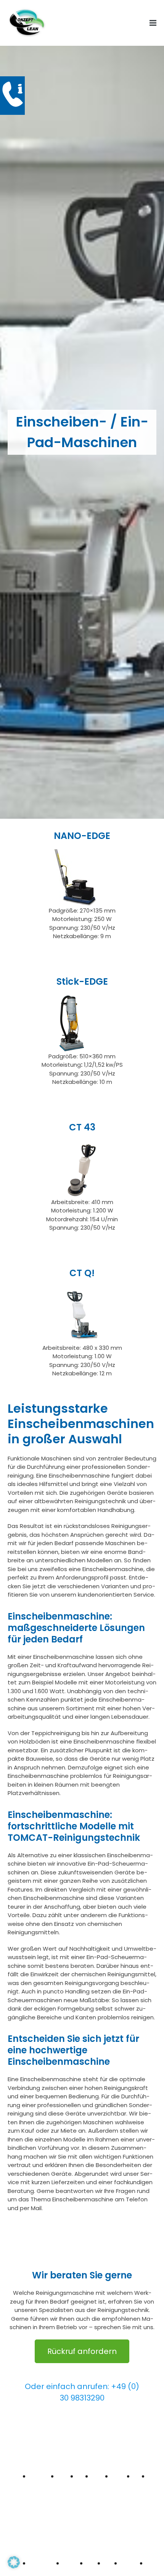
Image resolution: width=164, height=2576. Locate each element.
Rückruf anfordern (82, 2351)
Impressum (94, 2495)
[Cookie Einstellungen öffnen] (14, 2566)
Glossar (149, 2490)
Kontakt (134, 2490)
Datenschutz (115, 2495)
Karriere (78, 2490)
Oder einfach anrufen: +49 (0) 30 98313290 (82, 2392)
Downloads (60, 2490)
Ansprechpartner (35, 2495)
